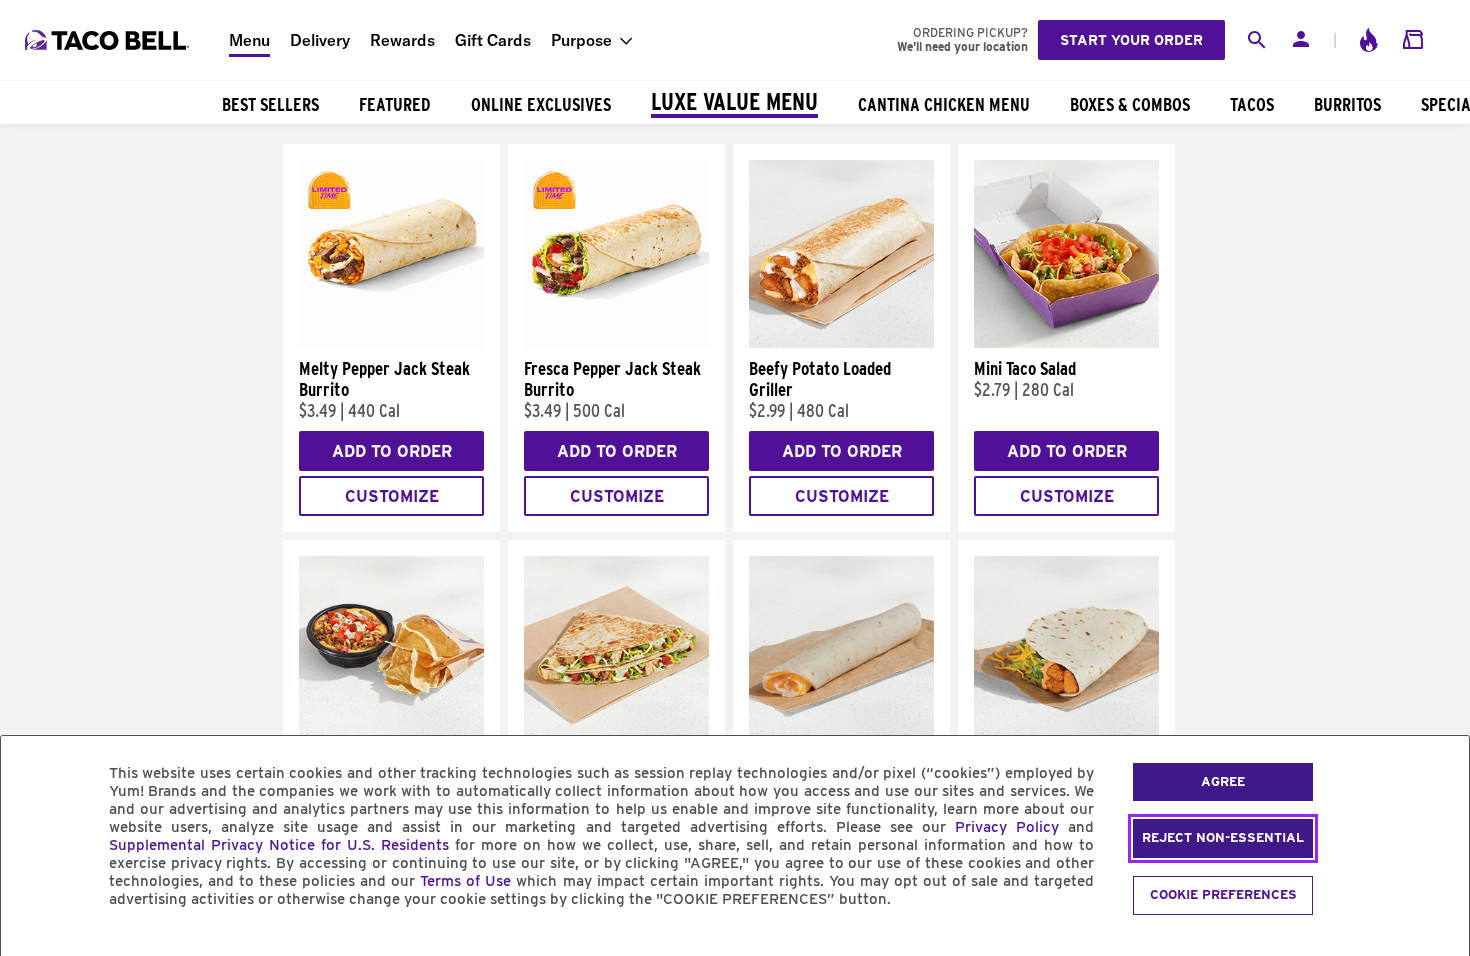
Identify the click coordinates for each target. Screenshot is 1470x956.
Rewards (402, 40)
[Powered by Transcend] (33, 944)
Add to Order (392, 451)
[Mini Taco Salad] (1066, 343)
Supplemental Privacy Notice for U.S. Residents (279, 845)
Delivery (320, 40)
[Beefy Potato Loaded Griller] (841, 343)
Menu (249, 40)
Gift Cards (493, 40)
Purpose (581, 40)
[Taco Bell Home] (109, 40)
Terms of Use (465, 881)
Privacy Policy (1007, 827)
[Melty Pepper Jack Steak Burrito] (391, 343)
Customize (392, 496)
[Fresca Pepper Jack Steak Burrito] (616, 343)
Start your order (1131, 40)
